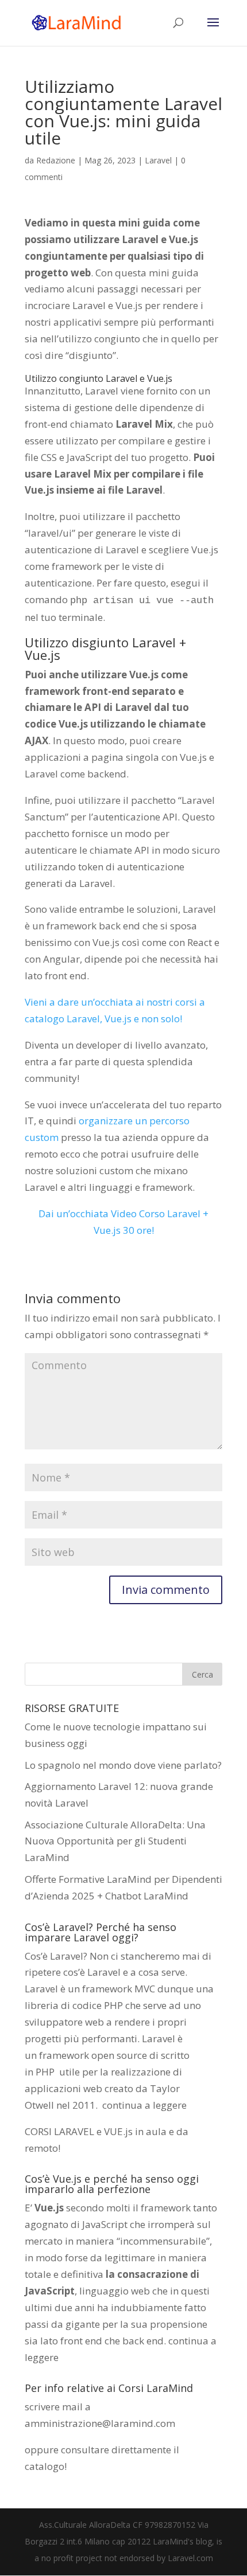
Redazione (56, 160)
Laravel (158, 160)
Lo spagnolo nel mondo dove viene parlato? (123, 1765)
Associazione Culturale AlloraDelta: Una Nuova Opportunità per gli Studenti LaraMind (115, 1841)
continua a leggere (144, 2105)
